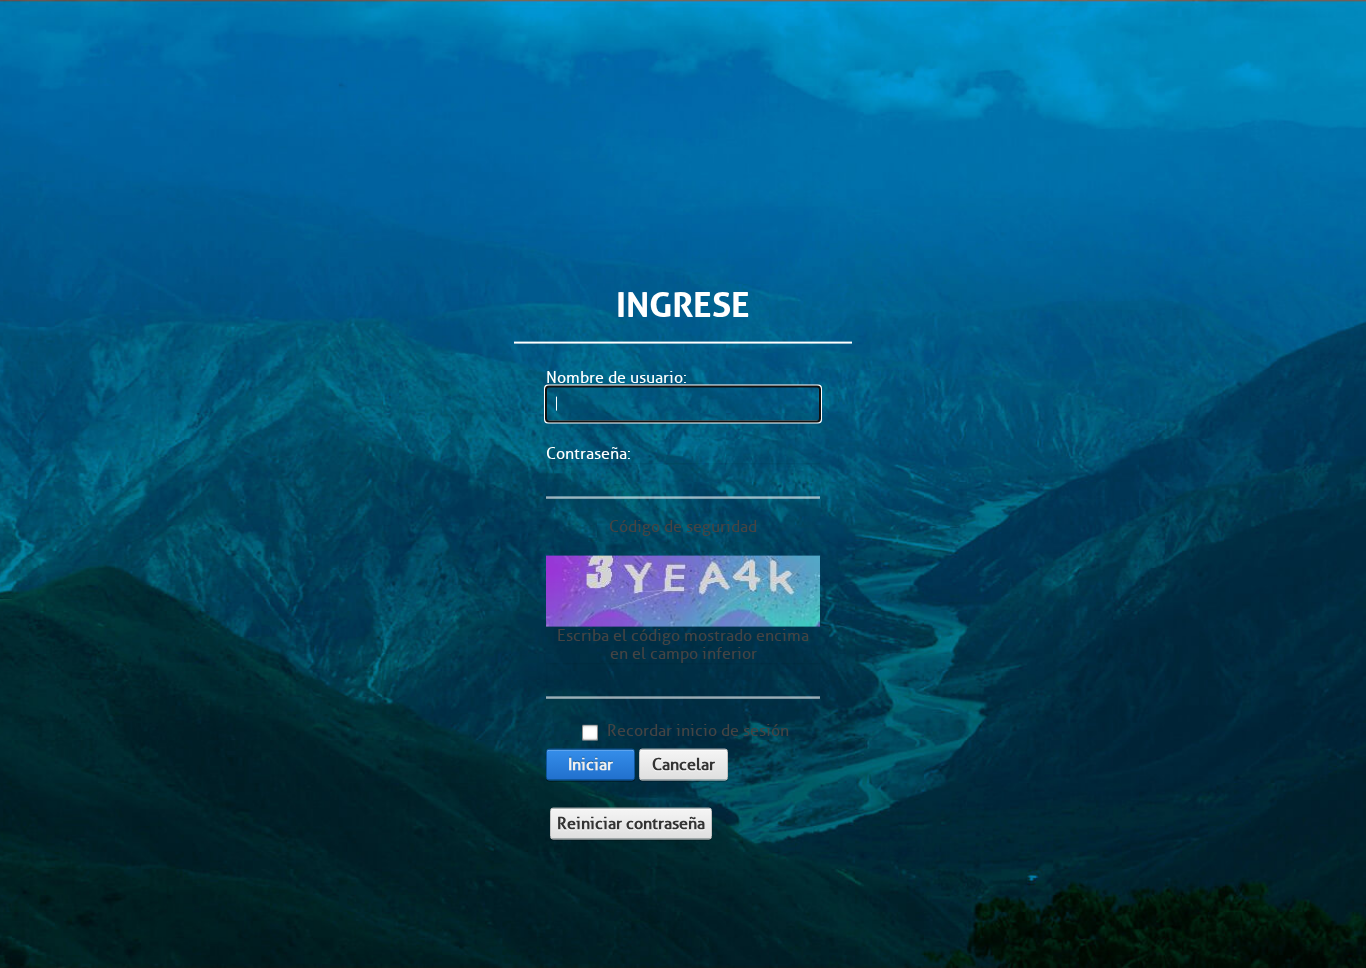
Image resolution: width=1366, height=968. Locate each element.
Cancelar (683, 763)
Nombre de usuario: (616, 377)
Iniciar (590, 763)
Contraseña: (588, 453)
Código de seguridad (683, 526)
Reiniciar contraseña (631, 822)
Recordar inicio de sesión (698, 730)
